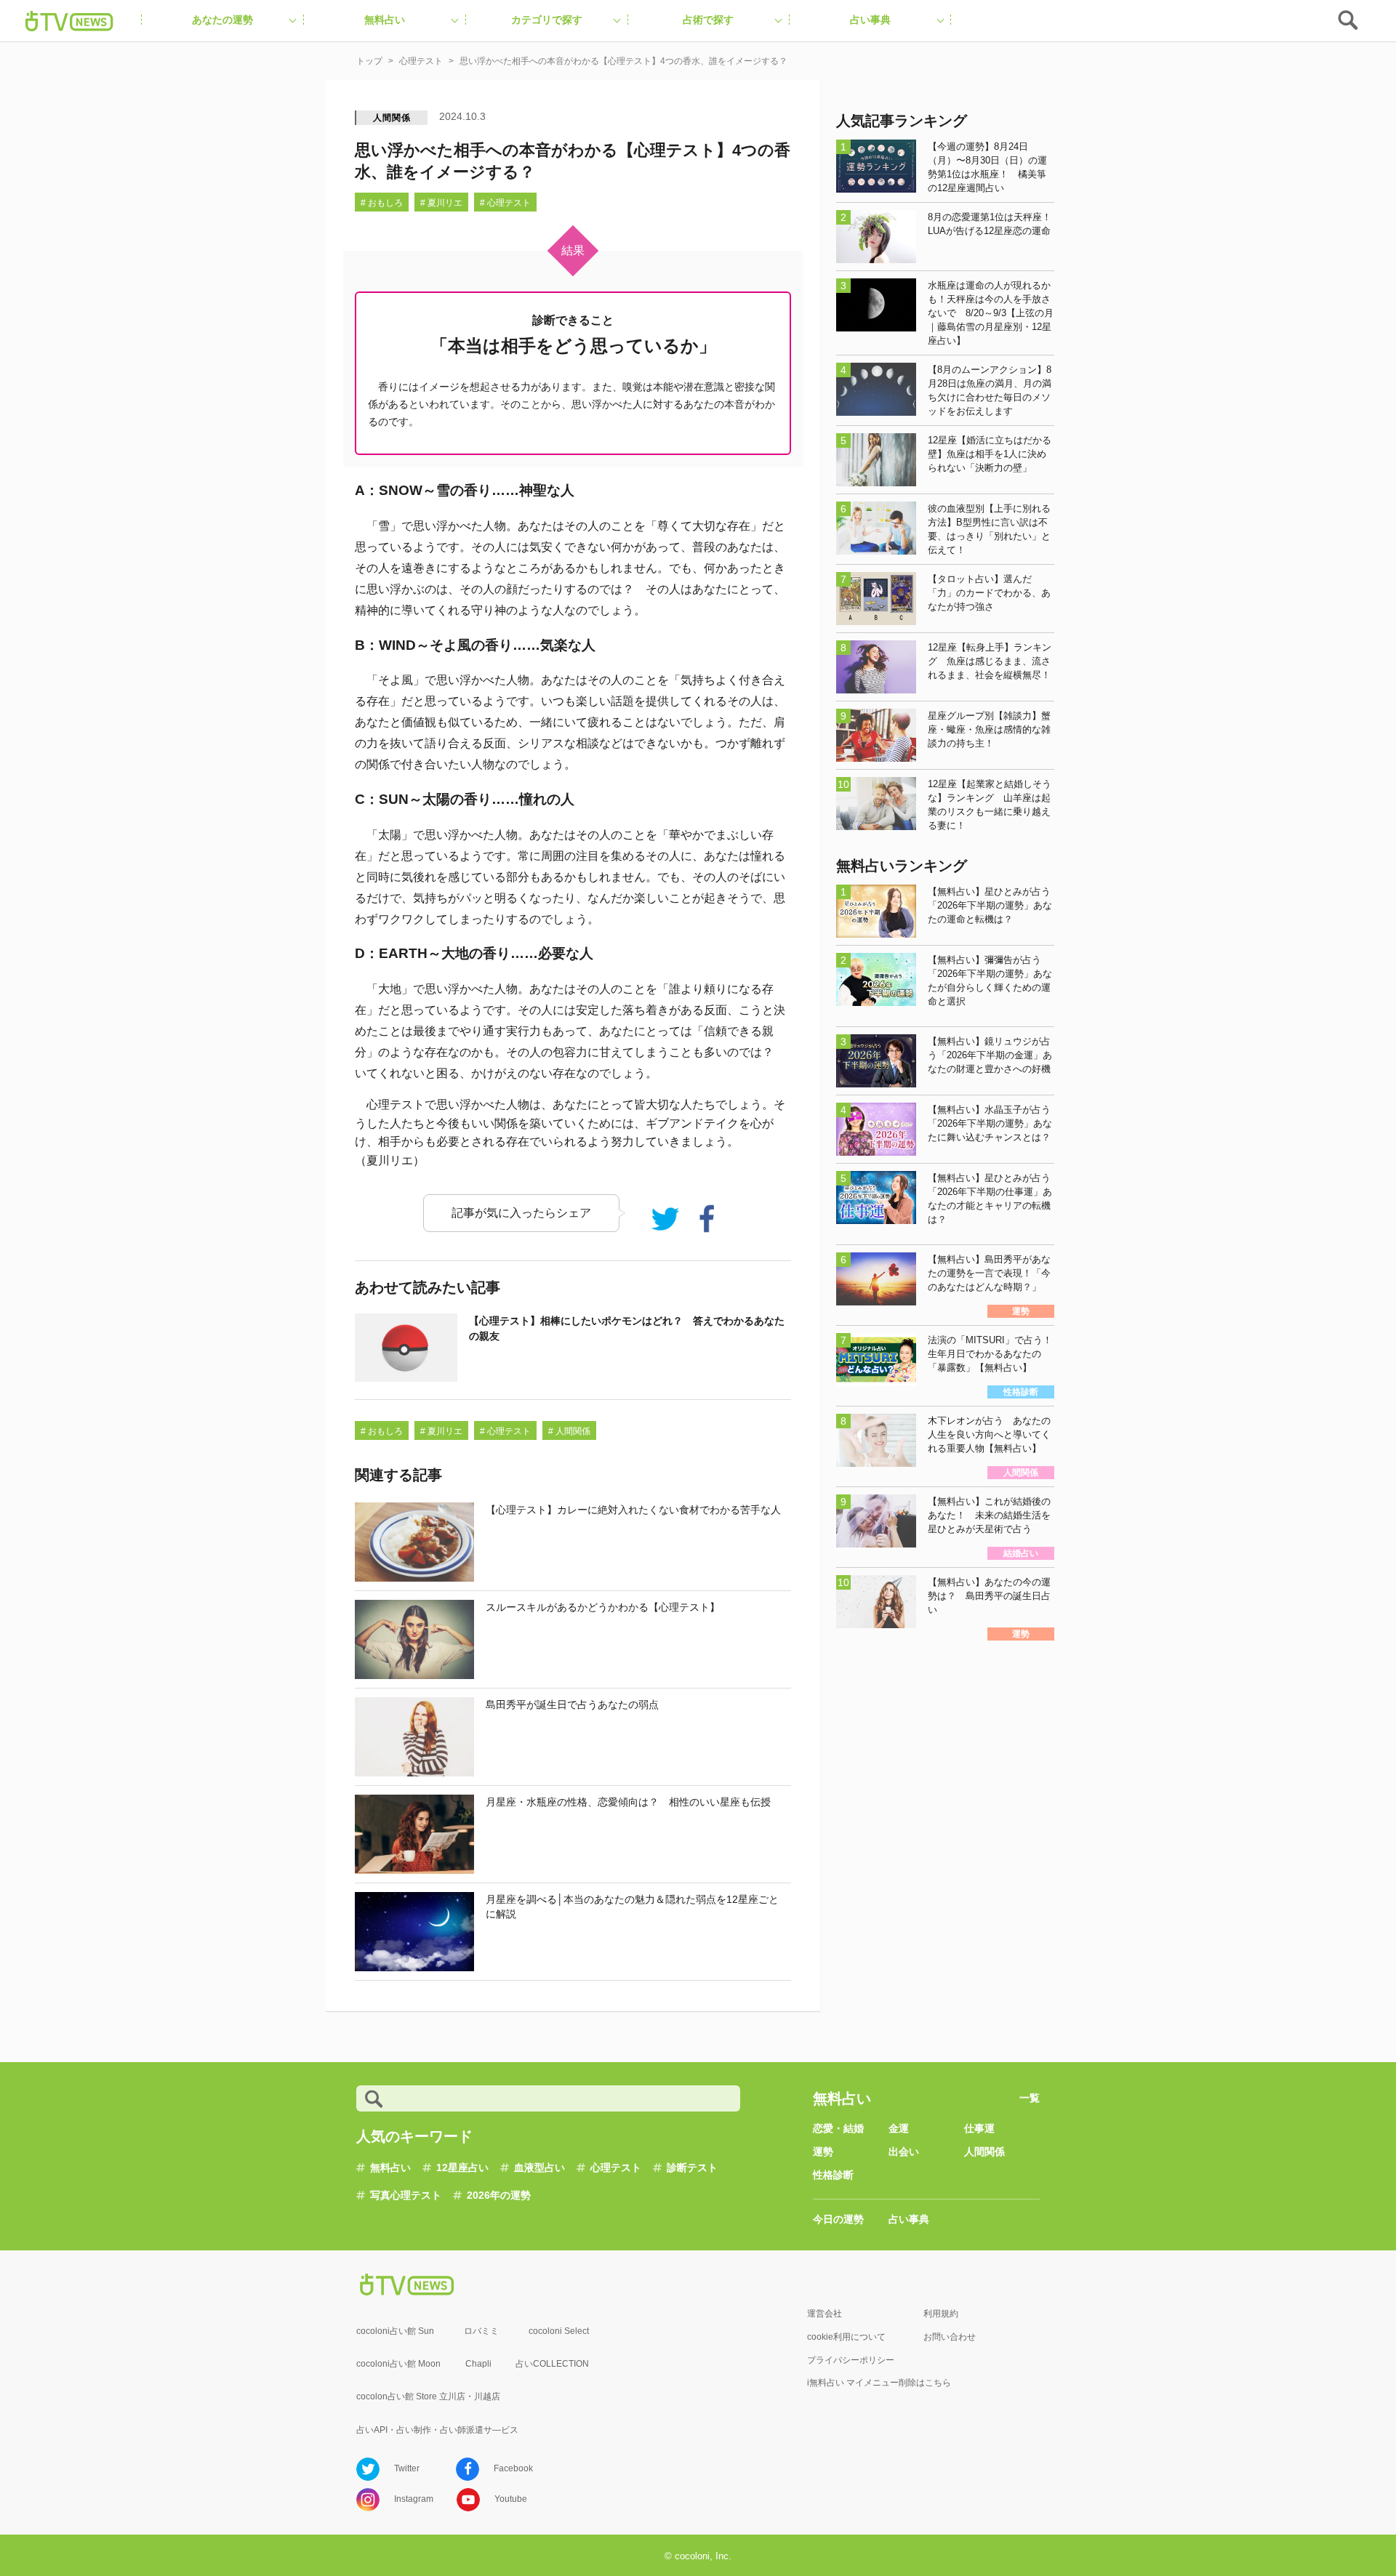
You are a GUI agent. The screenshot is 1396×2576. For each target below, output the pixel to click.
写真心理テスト (406, 2195)
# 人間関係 (569, 1431)
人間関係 (392, 118)
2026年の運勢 (499, 2195)
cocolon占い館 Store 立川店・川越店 (428, 2396)
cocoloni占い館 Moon (398, 2364)
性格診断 (833, 2175)
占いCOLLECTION (552, 2364)
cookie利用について (846, 2337)
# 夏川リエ (441, 203)
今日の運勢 (838, 2219)
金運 (899, 2128)
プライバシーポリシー (851, 2360)
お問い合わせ (950, 2337)
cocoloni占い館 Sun (395, 2331)
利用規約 (941, 2314)
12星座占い (462, 2168)
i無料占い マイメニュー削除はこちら (879, 2383)
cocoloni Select (559, 2331)
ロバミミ (481, 2331)
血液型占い (539, 2168)
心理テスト (616, 2168)
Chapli (478, 2364)
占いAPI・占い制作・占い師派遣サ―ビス (437, 2430)
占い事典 (909, 2219)
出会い (904, 2152)
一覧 (1030, 2098)
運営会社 (825, 2314)
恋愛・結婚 (838, 2128)
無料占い (390, 2168)
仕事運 (979, 2128)
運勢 (823, 2152)
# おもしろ (382, 203)
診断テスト (692, 2168)
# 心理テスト (505, 203)
